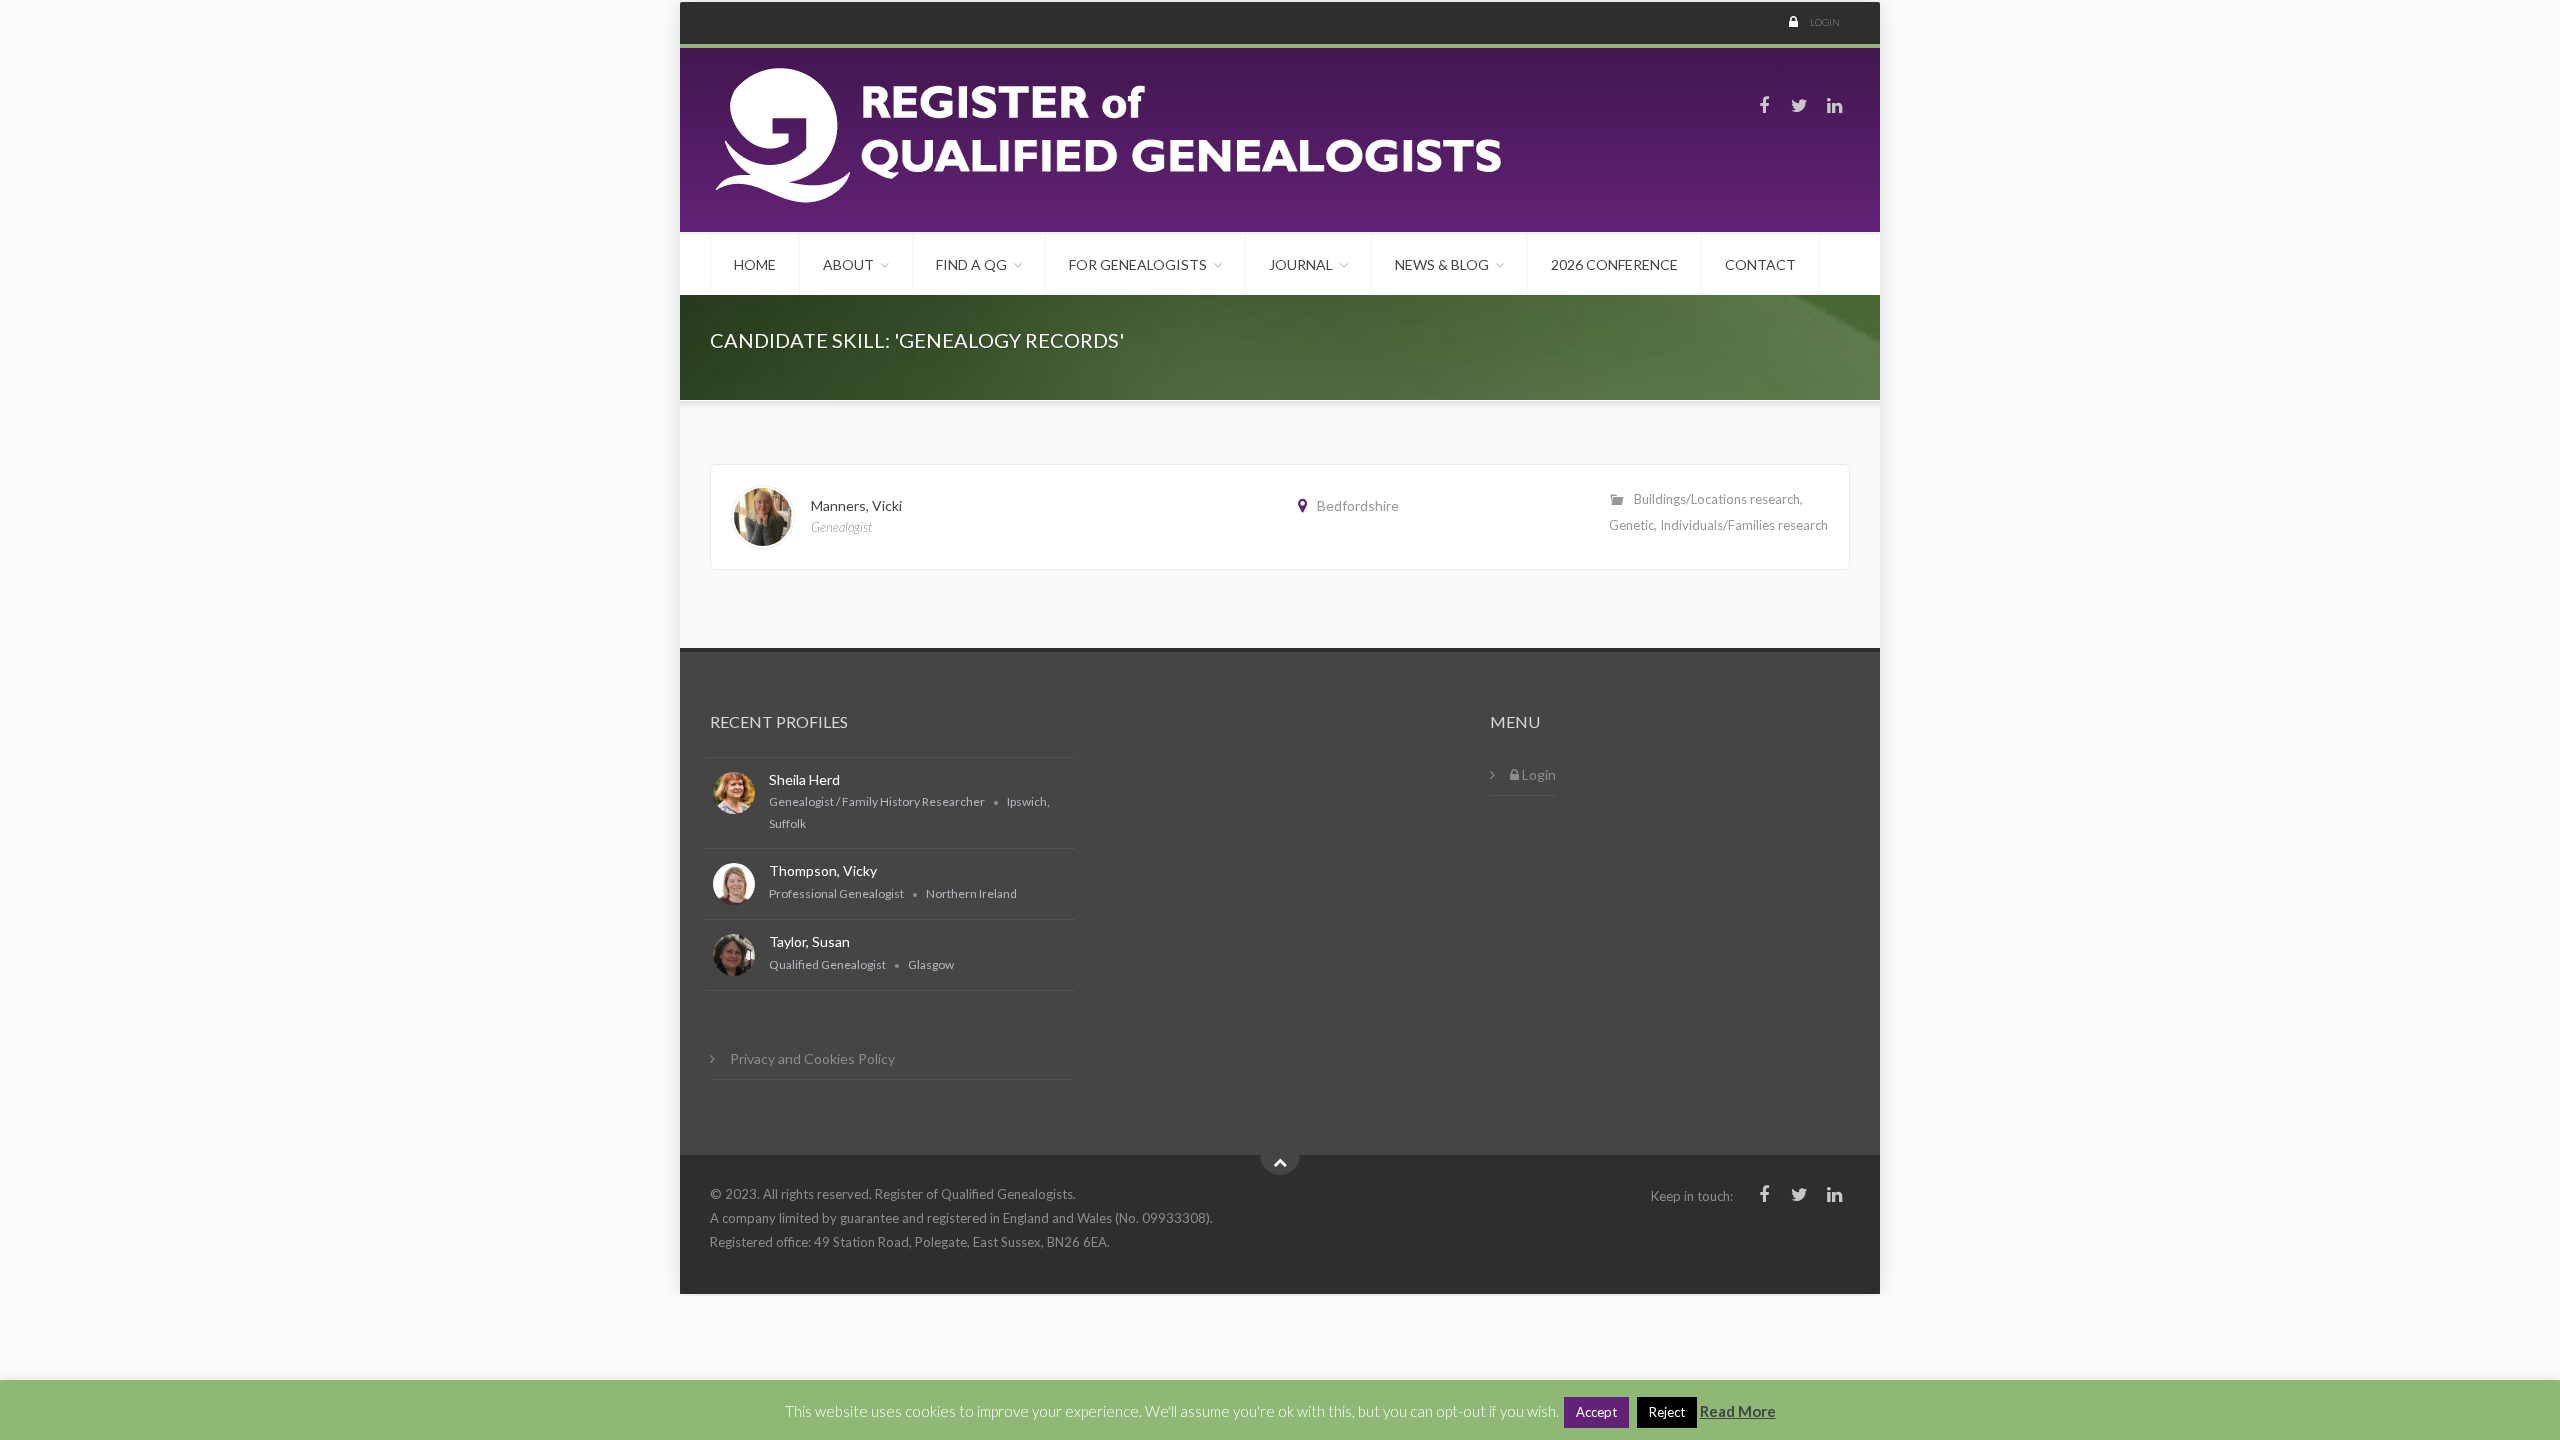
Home (755, 264)
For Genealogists (1138, 264)
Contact (1760, 264)
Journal (1301, 264)
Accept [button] (1596, 1412)
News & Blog (1442, 264)
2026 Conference (1614, 264)
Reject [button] (1667, 1412)
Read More (1738, 1411)
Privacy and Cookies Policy (812, 1058)
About (848, 264)
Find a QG (971, 264)
